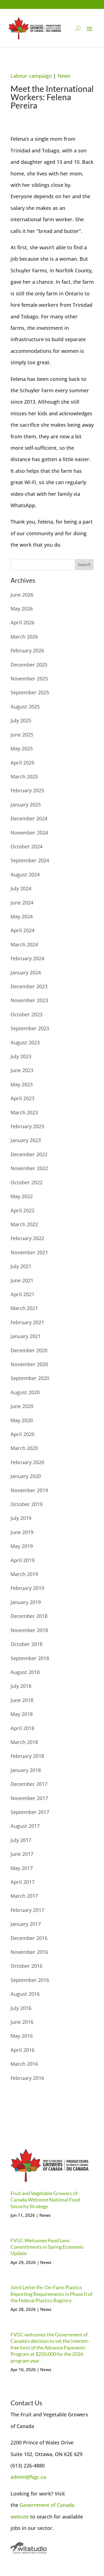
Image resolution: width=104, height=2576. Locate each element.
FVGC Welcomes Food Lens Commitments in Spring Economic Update (47, 2247)
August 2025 (25, 707)
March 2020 (24, 1448)
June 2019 (22, 1532)
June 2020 (22, 1406)
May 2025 (22, 748)
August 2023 (25, 1042)
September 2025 (30, 692)
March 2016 (24, 2064)
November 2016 (29, 1952)
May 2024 (22, 916)
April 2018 (22, 1728)
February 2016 (27, 2078)
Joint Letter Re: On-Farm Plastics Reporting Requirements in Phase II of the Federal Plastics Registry (51, 2294)
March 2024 (24, 944)
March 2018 (24, 1742)
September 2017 (30, 1812)
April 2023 (22, 1098)
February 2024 (27, 958)
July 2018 (21, 1686)
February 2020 (27, 1462)
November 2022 (29, 1168)
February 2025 (27, 790)
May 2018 (22, 1714)
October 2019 (26, 1504)
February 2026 (27, 650)
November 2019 (29, 1490)
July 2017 (21, 1840)
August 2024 (25, 874)
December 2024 (29, 818)
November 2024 (29, 833)
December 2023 (29, 986)
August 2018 (25, 1672)
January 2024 (26, 972)
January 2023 (26, 1140)
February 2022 (27, 1238)
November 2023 (29, 1000)
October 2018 (26, 1644)
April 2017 (22, 1882)
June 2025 (22, 735)
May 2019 (22, 1546)
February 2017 (27, 1910)
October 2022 (26, 1182)
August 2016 (25, 1994)
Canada (66, 2505)
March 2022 (24, 1224)
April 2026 (22, 622)
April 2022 (22, 1210)
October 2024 (26, 846)
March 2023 (24, 1112)
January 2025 (26, 805)
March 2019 (24, 1574)
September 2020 (30, 1378)
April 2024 (22, 930)
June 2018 (22, 1700)
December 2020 (29, 1350)
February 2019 (27, 1588)
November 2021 (29, 1252)
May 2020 (22, 1420)
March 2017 (24, 1896)
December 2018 (29, 1616)
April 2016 (22, 2050)
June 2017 (22, 1854)
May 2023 (22, 1084)
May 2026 (22, 609)
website (20, 2517)
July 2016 (21, 2008)
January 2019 (26, 1602)
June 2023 (22, 1070)
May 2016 (22, 2036)
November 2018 (29, 1630)
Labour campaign (31, 76)
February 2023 (27, 1126)
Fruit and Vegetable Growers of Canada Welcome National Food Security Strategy (45, 2200)
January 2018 (26, 1770)
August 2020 (25, 1392)
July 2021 (21, 1266)
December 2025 (29, 665)
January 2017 (26, 1924)
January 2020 (26, 1476)
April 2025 (22, 763)
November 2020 (29, 1364)
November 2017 (29, 1798)
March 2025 (24, 776)
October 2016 (26, 1966)
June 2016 (22, 2022)
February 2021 (27, 1322)
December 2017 (29, 1784)
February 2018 (27, 1756)
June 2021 (22, 1280)
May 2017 (22, 1868)
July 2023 (21, 1056)
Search (84, 565)
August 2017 (25, 1826)
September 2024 (30, 860)
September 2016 (30, 1980)
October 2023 (26, 1014)
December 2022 (29, 1154)
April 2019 (22, 1560)
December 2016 (29, 1938)
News (64, 76)
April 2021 (22, 1294)
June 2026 (22, 595)
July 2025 (21, 720)
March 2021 (24, 1308)
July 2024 (21, 888)
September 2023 (30, 1028)
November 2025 (29, 678)
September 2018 (30, 1658)
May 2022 (22, 1196)
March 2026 (24, 637)
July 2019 (21, 1518)
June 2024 (22, 903)
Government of (38, 2505)
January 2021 (26, 1336)
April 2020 (22, 1434)
